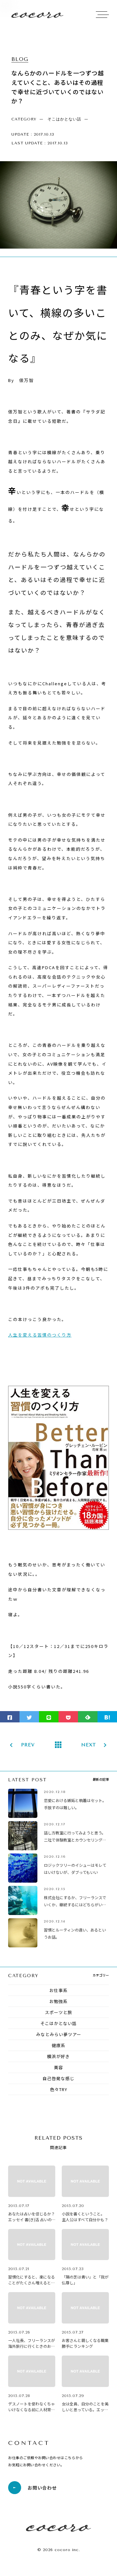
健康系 (58, 2045)
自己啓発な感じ (58, 2078)
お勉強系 (58, 2001)
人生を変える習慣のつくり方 (40, 1335)
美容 (58, 2067)
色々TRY (59, 2089)
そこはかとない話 (58, 2023)
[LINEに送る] (49, 1717)
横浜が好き (58, 2056)
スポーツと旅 (58, 2012)
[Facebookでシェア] (10, 1717)
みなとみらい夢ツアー (59, 2034)
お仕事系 (58, 1990)
